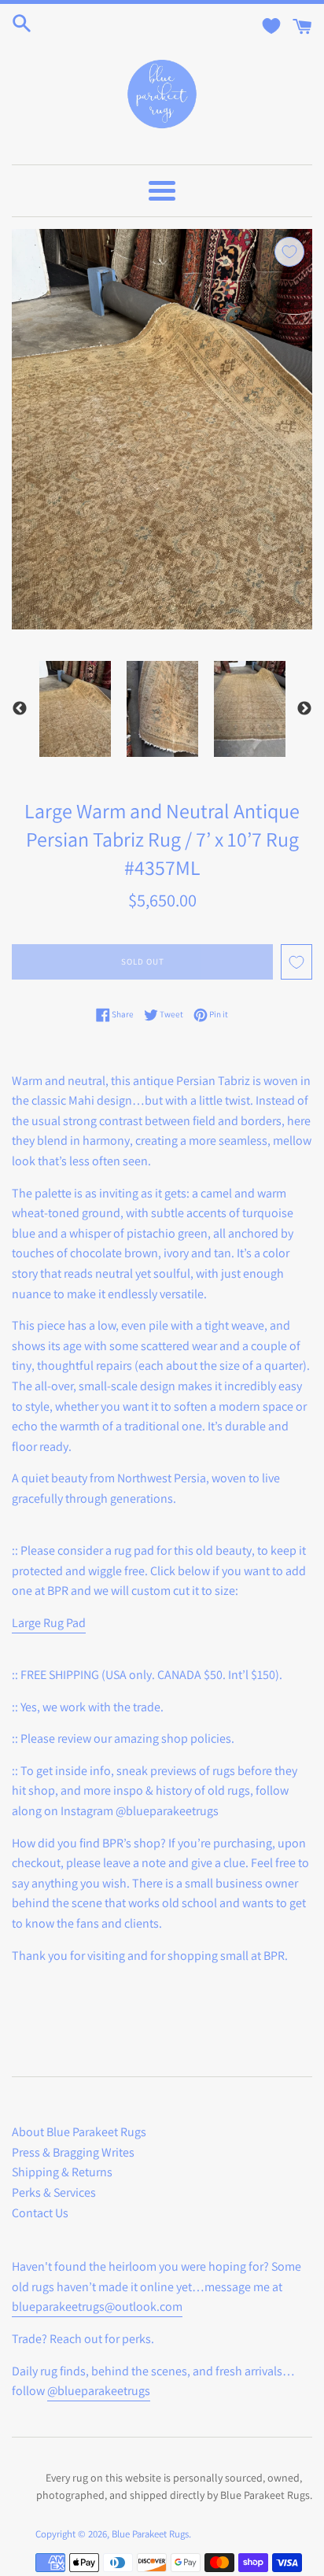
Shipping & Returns (62, 2172)
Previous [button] (20, 709)
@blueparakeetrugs (99, 2391)
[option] (75, 709)
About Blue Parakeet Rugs (79, 2132)
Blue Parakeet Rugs (150, 2534)
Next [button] (304, 709)
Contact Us (40, 2213)
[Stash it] (289, 252)
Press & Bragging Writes (73, 2152)
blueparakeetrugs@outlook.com (97, 2307)
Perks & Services (54, 2192)
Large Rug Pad (49, 1623)
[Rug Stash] (271, 26)
